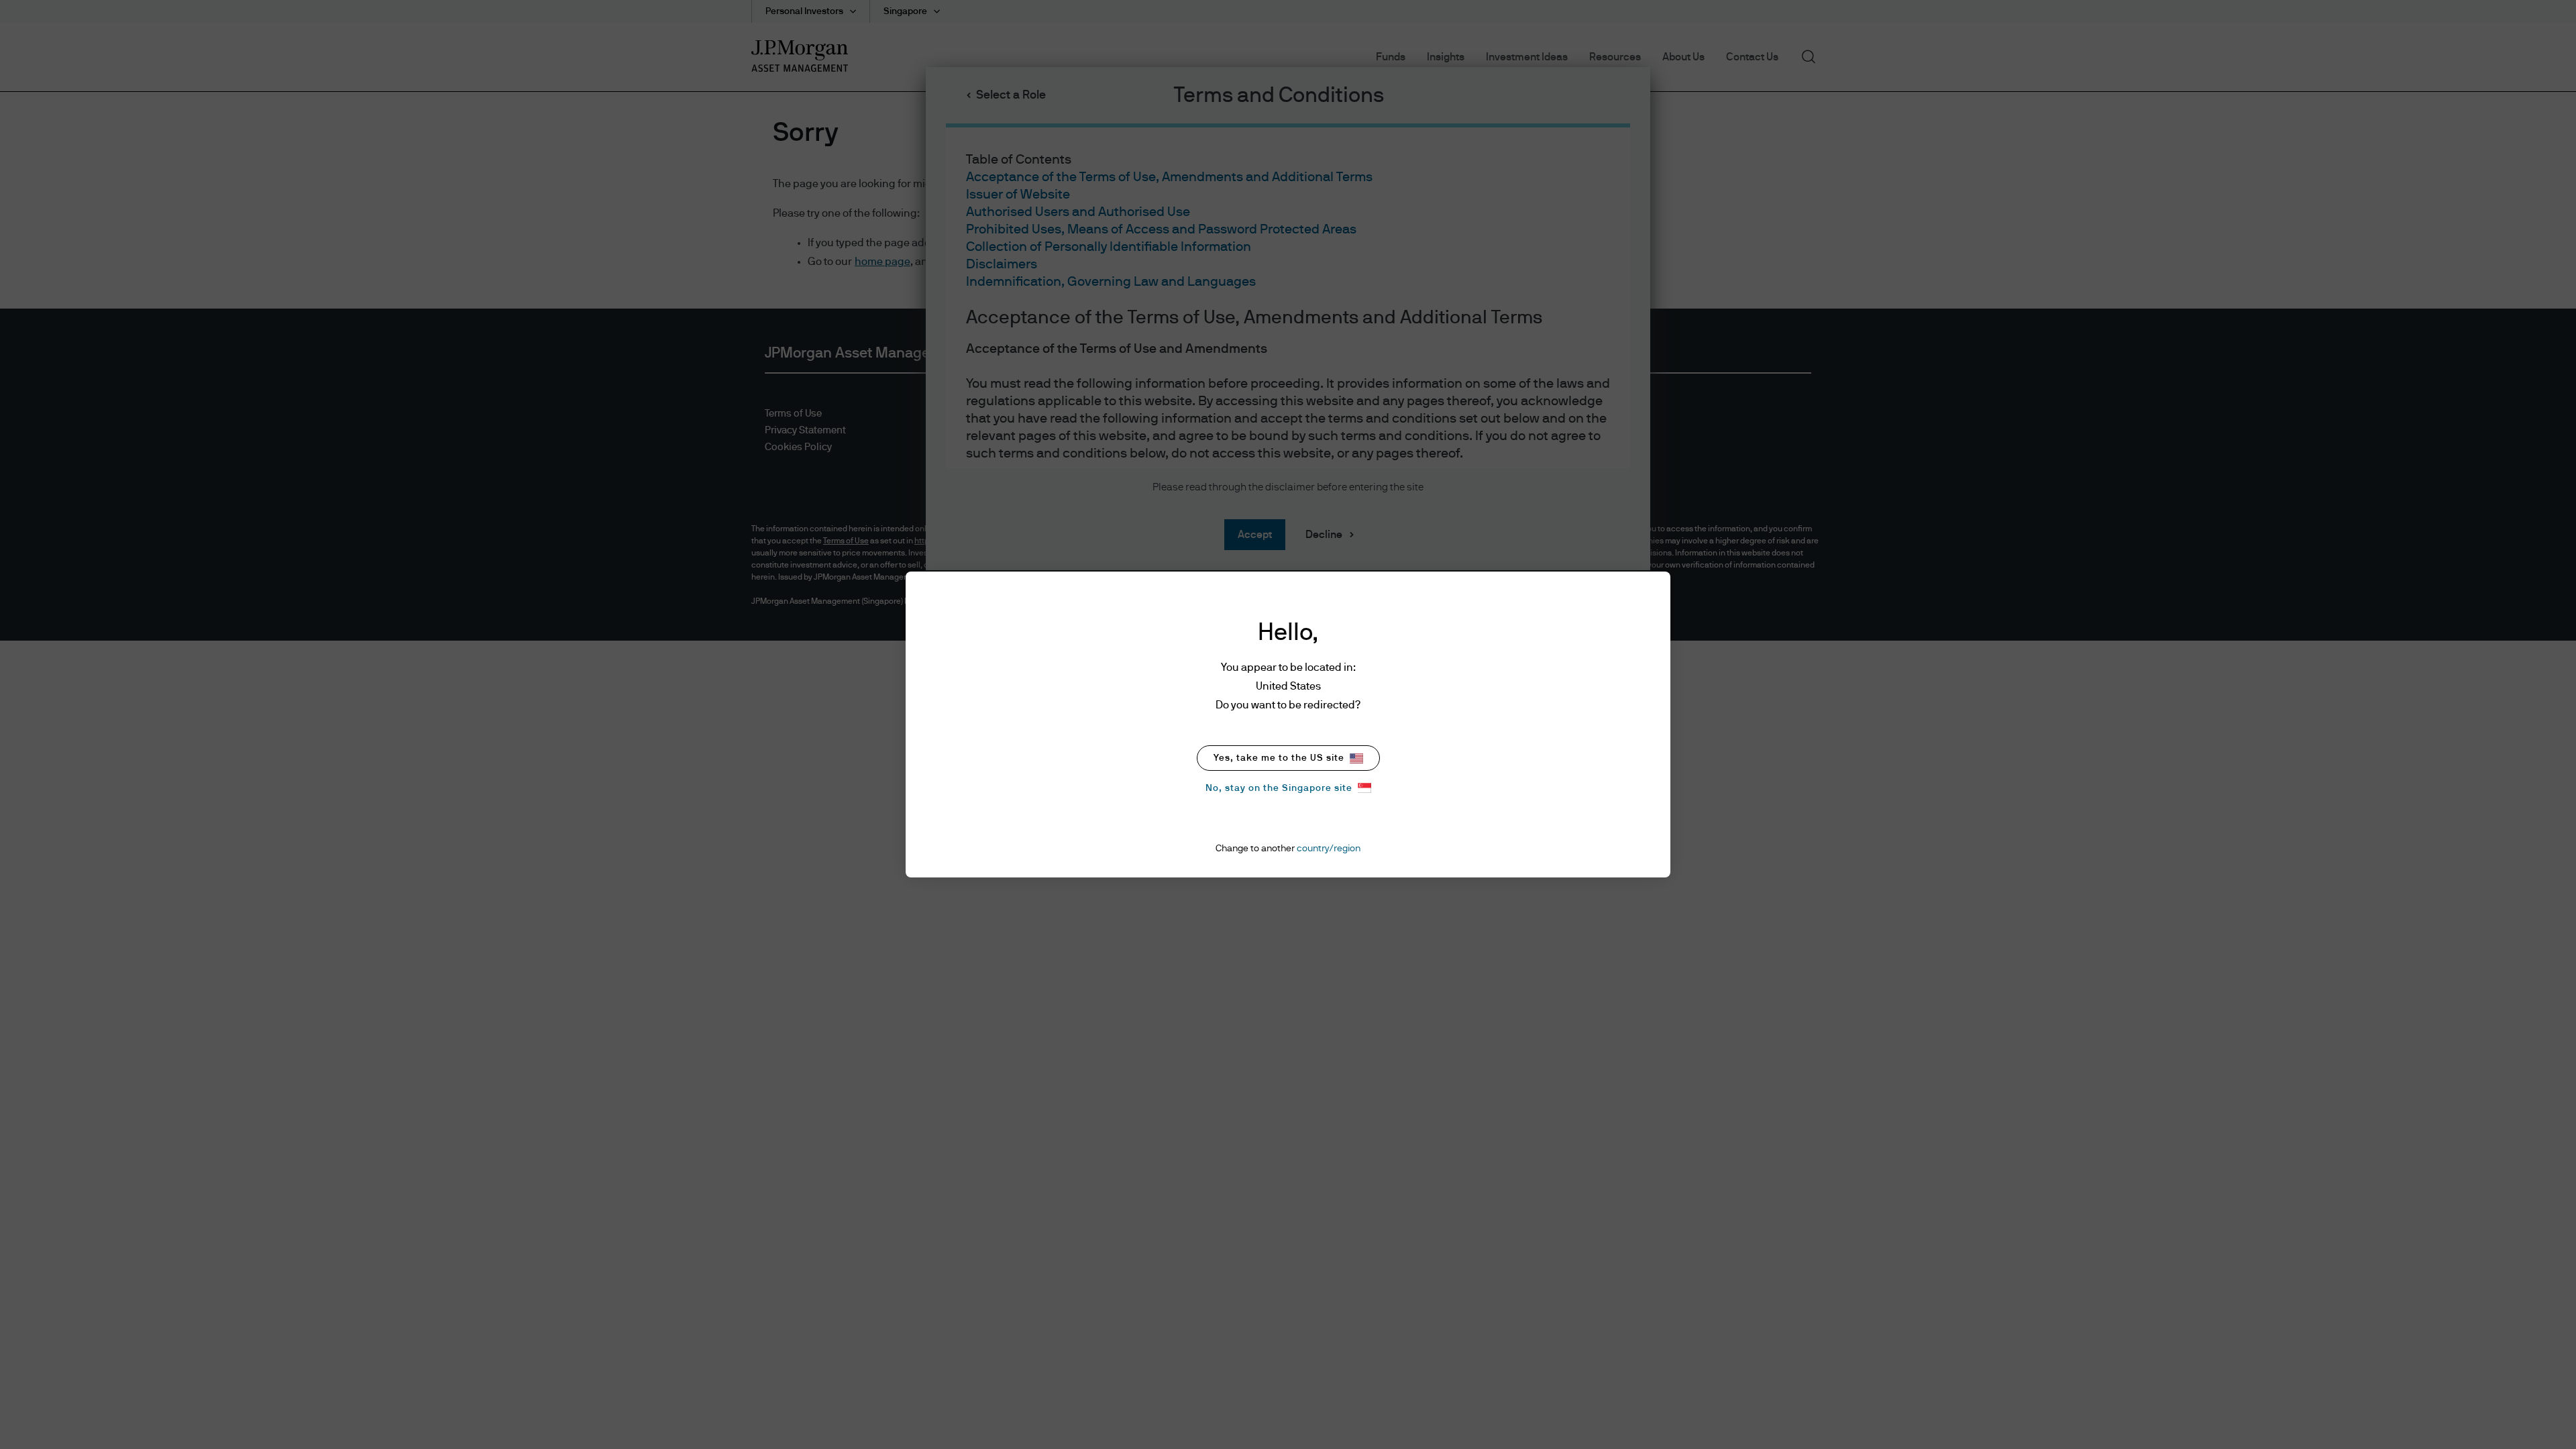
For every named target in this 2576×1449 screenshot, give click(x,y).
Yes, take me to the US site (1279, 758)
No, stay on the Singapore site (1279, 788)
